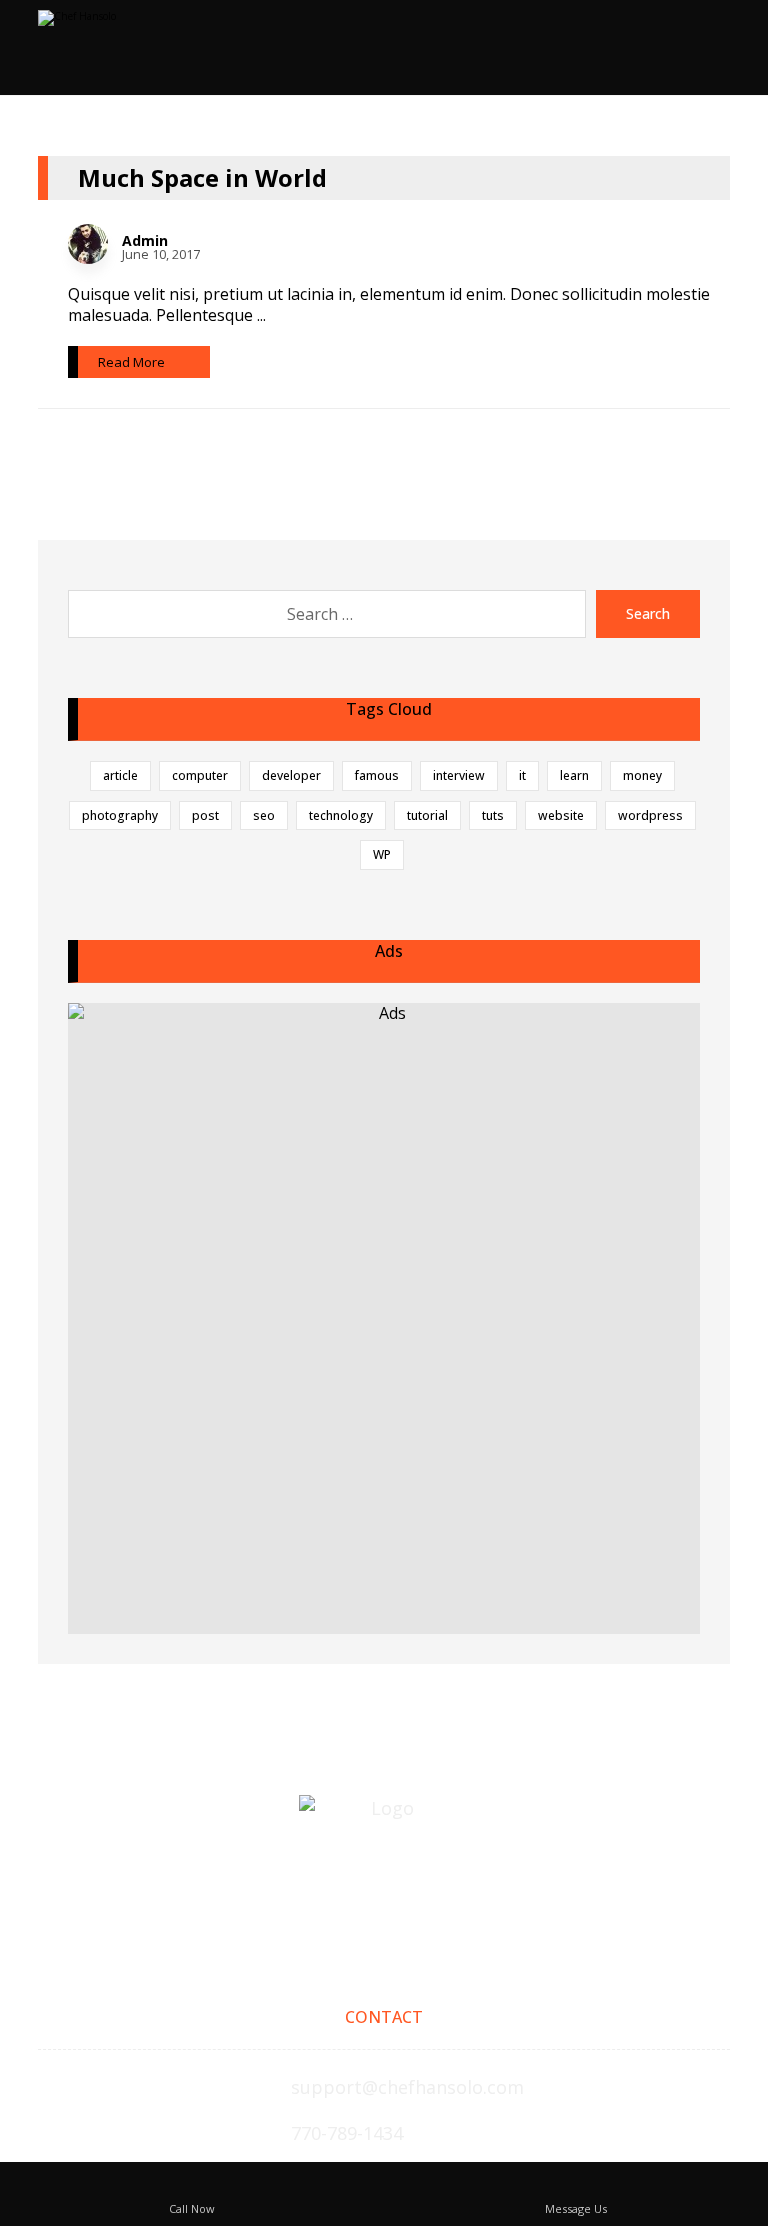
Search (648, 613)
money (642, 775)
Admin (145, 241)
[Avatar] (88, 244)
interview (459, 775)
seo (264, 815)
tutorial (427, 815)
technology (341, 815)
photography (120, 815)
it (522, 775)
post (205, 815)
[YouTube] (428, 1899)
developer (291, 775)
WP (382, 854)
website (561, 815)
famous (377, 775)
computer (200, 775)
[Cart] (661, 56)
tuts (493, 815)
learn (574, 775)
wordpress (650, 815)
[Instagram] (340, 1899)
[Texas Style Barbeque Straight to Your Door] (123, 45)
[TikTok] (384, 1899)
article (120, 775)
